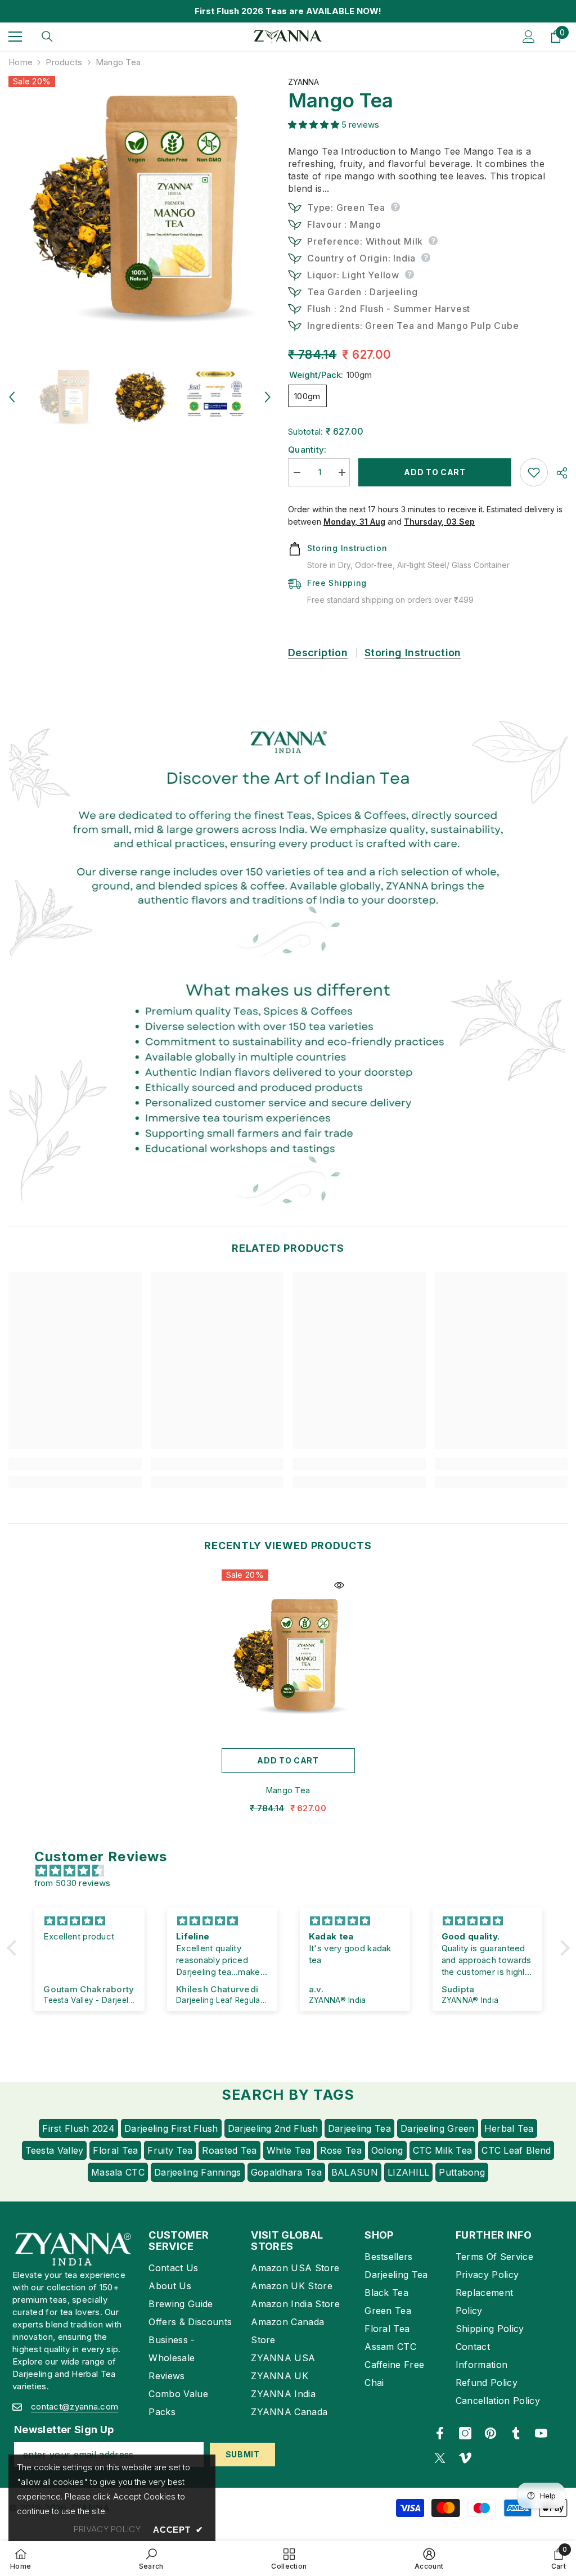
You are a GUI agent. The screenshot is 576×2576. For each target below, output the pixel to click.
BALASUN (355, 2172)
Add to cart (435, 472)
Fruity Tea (170, 2150)
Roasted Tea (229, 2150)
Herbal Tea (509, 2128)
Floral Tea (115, 2150)
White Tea (289, 2150)
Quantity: (307, 450)
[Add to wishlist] (534, 472)
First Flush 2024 (78, 2128)
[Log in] (529, 37)
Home (21, 62)
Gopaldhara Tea (286, 2172)
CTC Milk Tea (443, 2150)
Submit (243, 2454)
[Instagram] (465, 2433)
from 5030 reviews (73, 1883)
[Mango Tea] (288, 1656)
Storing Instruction (413, 653)
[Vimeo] (465, 2458)
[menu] (15, 37)
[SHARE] (558, 473)
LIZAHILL (408, 2172)
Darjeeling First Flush (171, 2128)
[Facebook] (440, 2433)
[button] (12, 397)
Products (64, 62)
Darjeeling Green (438, 2128)
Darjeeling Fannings (198, 2172)
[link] (288, 837)
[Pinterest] (490, 2433)
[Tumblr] (516, 2433)
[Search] (47, 37)
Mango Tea (288, 1790)
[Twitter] (440, 2458)
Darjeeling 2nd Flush (273, 2128)
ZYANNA (303, 82)
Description (318, 653)
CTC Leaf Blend (516, 2150)
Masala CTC (118, 2172)
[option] (140, 207)
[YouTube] (541, 2433)
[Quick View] (339, 1585)
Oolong (387, 2150)
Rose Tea (341, 2150)
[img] (294, 1871)
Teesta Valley (55, 2150)
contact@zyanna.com (75, 2406)
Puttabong (462, 2172)
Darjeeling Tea (359, 2128)
